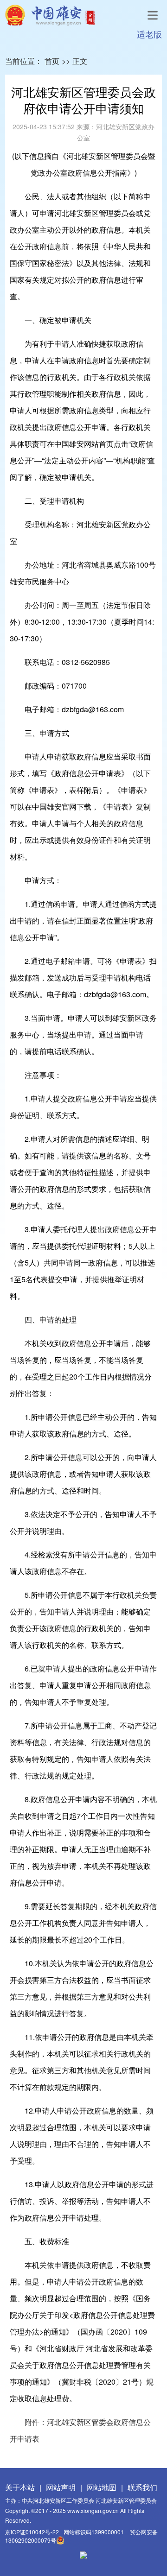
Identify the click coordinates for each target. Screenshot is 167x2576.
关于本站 (20, 2487)
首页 (52, 61)
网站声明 (61, 2487)
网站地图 (102, 2487)
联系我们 (142, 2487)
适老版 (149, 34)
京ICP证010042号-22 (32, 2532)
